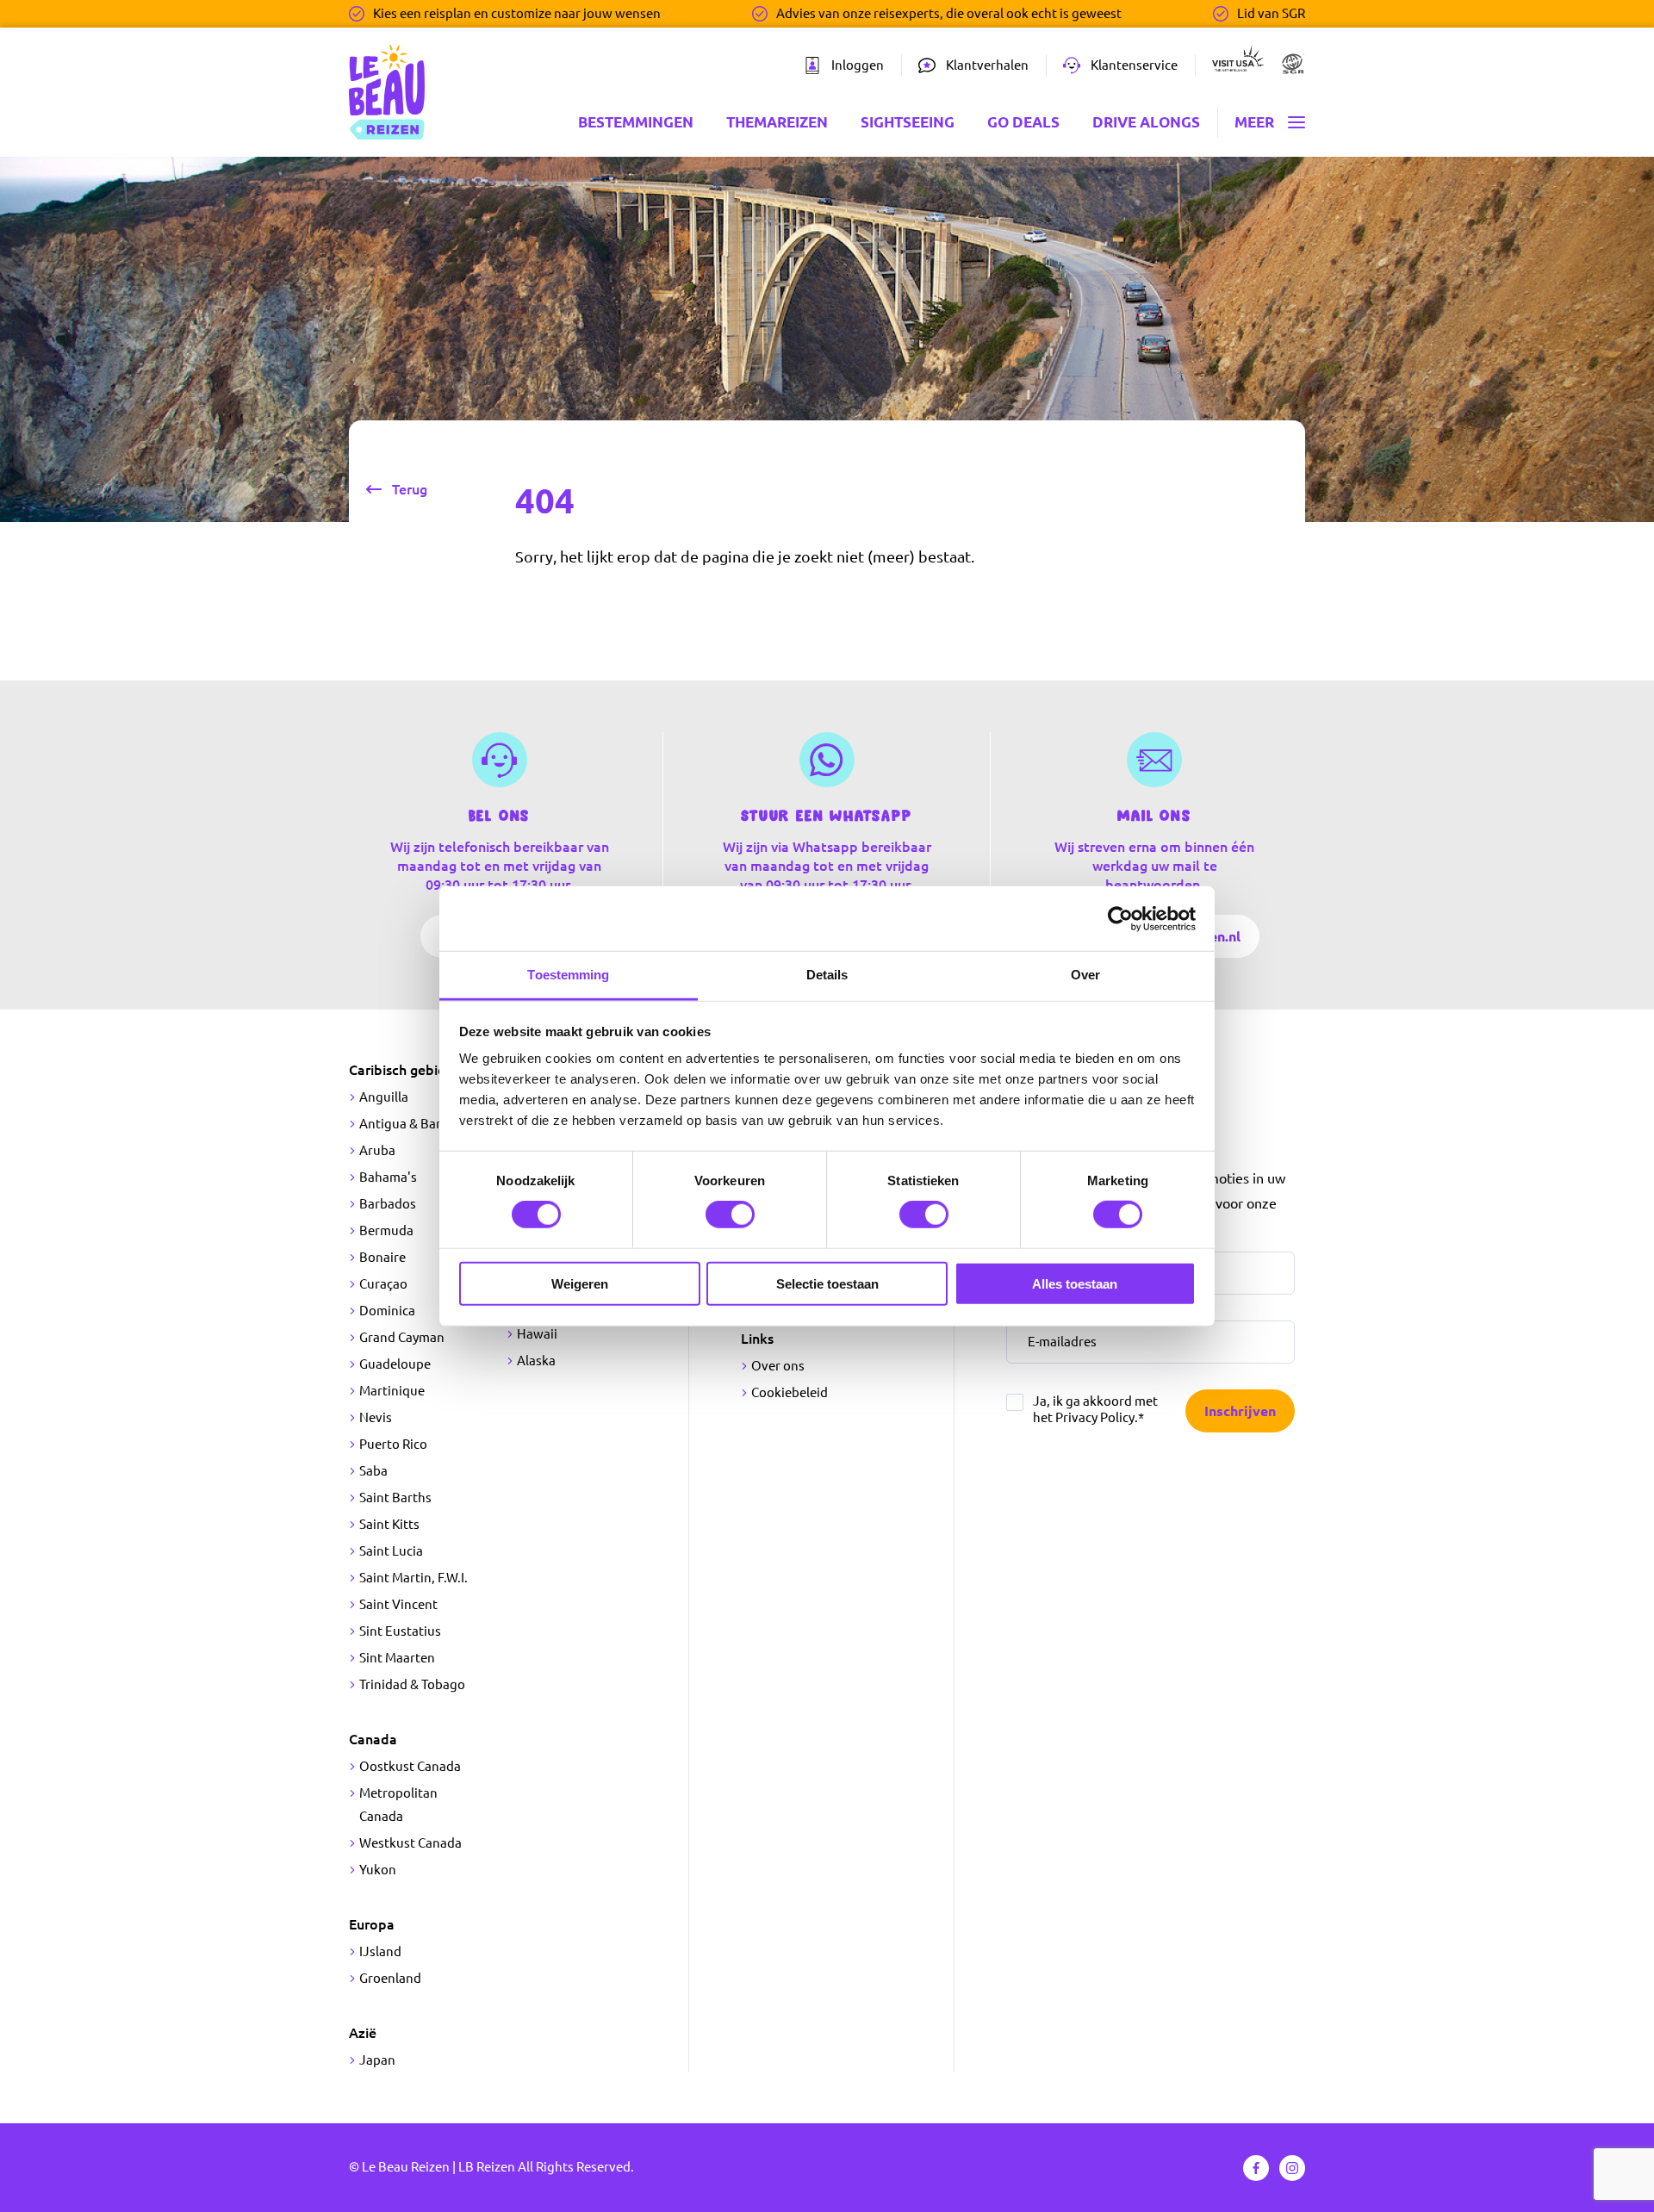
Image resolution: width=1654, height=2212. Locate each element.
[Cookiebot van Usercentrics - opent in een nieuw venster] (1120, 918)
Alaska (536, 1361)
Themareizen (777, 122)
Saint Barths (395, 1497)
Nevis (376, 1417)
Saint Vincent (398, 1604)
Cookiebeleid (790, 1392)
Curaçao (383, 1284)
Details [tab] (827, 975)
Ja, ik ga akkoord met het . (1095, 1409)
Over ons (778, 1366)
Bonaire (382, 1257)
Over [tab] (1085, 975)
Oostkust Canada (410, 1766)
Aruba (377, 1150)
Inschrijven (1240, 1411)
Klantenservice (1134, 65)
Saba (373, 1471)
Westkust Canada (410, 1843)
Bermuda (386, 1230)
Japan (377, 2060)
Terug (410, 489)
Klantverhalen (987, 65)
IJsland (380, 1951)
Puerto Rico (393, 1444)
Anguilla (384, 1097)
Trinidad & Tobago (412, 1684)
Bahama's (388, 1177)
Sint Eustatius (400, 1631)
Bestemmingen (636, 122)
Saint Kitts (389, 1524)
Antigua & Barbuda (415, 1124)
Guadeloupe (395, 1364)
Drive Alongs (1146, 122)
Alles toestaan (1075, 1284)
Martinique (392, 1391)
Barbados (388, 1204)
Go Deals (1023, 122)
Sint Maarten (397, 1658)
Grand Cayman (402, 1337)
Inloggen (858, 65)
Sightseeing (908, 122)
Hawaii (537, 1334)
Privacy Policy (1095, 1417)
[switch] (730, 1215)
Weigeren (580, 1284)
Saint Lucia (391, 1551)
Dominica (387, 1311)
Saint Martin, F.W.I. (413, 1578)
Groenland (390, 1978)
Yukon (378, 1870)
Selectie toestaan (827, 1284)
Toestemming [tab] (568, 975)
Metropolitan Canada (398, 1805)
